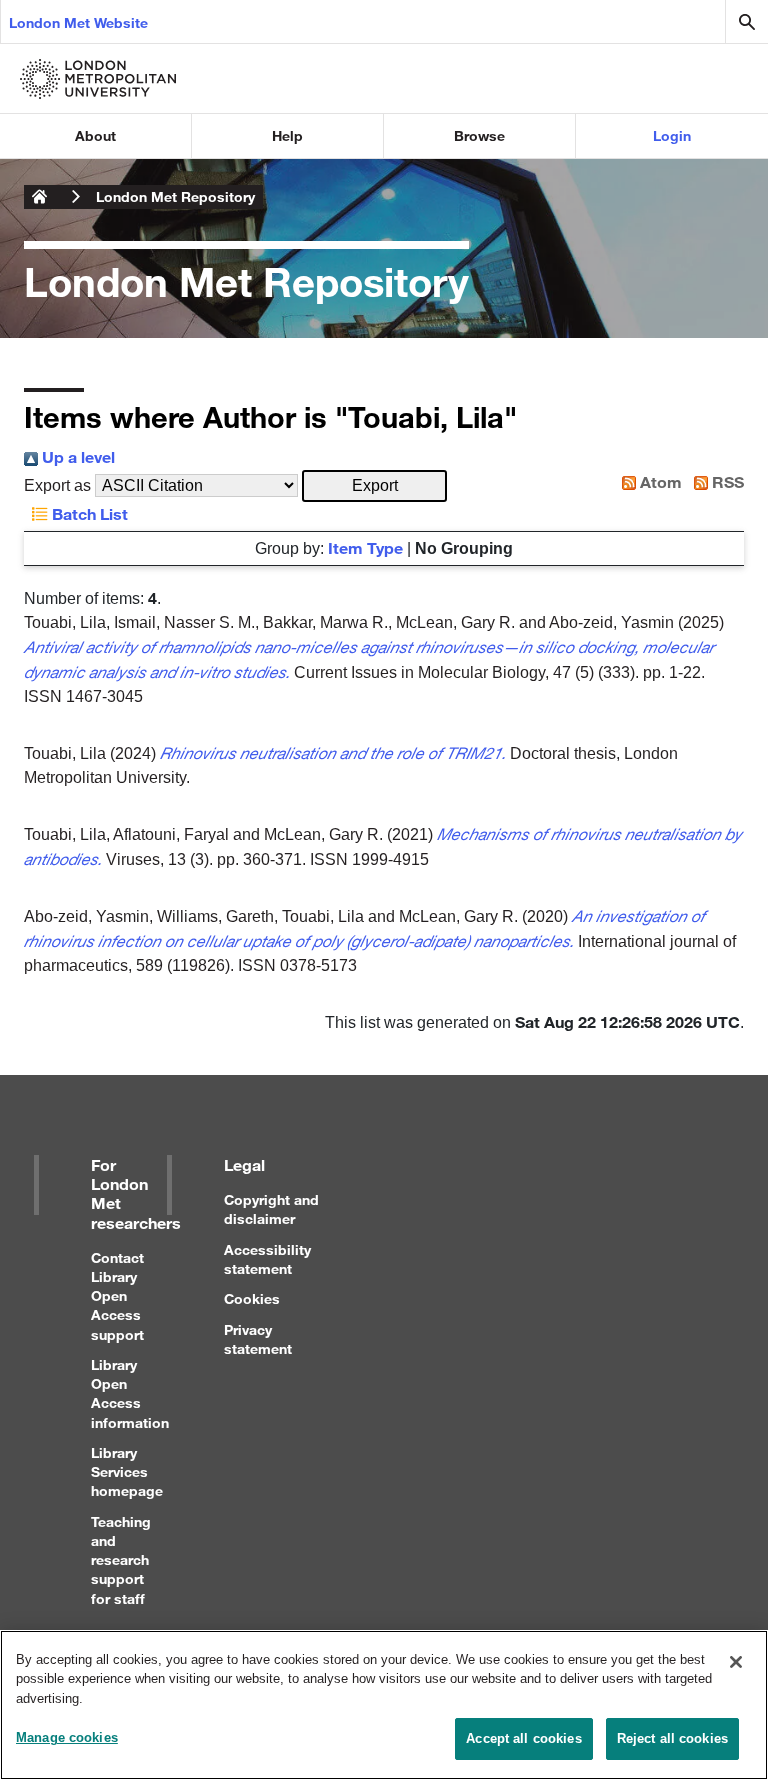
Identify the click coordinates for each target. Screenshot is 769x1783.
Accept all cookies (523, 1738)
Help (287, 135)
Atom (659, 481)
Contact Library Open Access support (117, 1296)
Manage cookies (67, 1737)
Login (672, 135)
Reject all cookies (672, 1738)
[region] (384, 1705)
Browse (479, 135)
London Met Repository (175, 196)
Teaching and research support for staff (121, 1560)
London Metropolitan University (40, 197)
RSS (726, 481)
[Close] (736, 1662)
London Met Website (78, 22)
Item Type (365, 547)
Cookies (252, 1298)
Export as (57, 485)
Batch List (88, 513)
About (95, 135)
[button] (374, 486)
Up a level (76, 456)
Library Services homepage (127, 1471)
